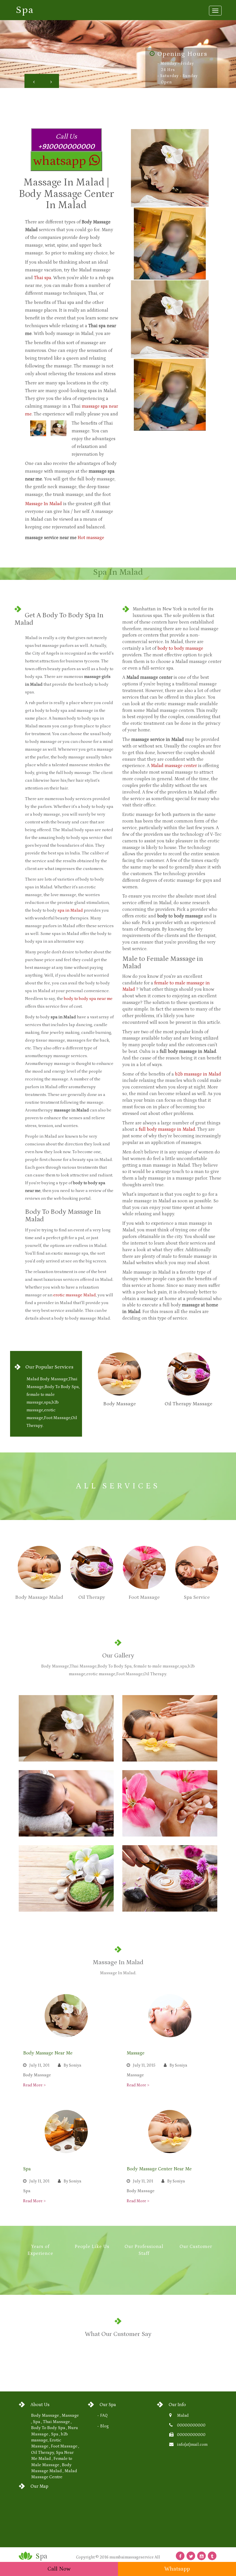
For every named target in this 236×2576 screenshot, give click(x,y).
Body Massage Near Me (48, 2053)
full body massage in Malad (167, 1129)
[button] (33, 81)
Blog (104, 2426)
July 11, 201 (39, 2065)
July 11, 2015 (144, 2065)
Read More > (34, 2085)
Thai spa (43, 278)
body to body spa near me (88, 999)
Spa (27, 2169)
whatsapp (61, 161)
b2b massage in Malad (198, 1074)
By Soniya (72, 2065)
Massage (136, 2053)
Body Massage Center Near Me (159, 2169)
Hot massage (91, 538)
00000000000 (191, 2425)
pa (25, 10)
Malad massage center (174, 766)
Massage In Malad (43, 504)
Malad (183, 2416)
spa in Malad (70, 910)
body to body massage (180, 648)
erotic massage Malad (75, 1295)
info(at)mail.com (192, 2445)
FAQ (104, 2416)
